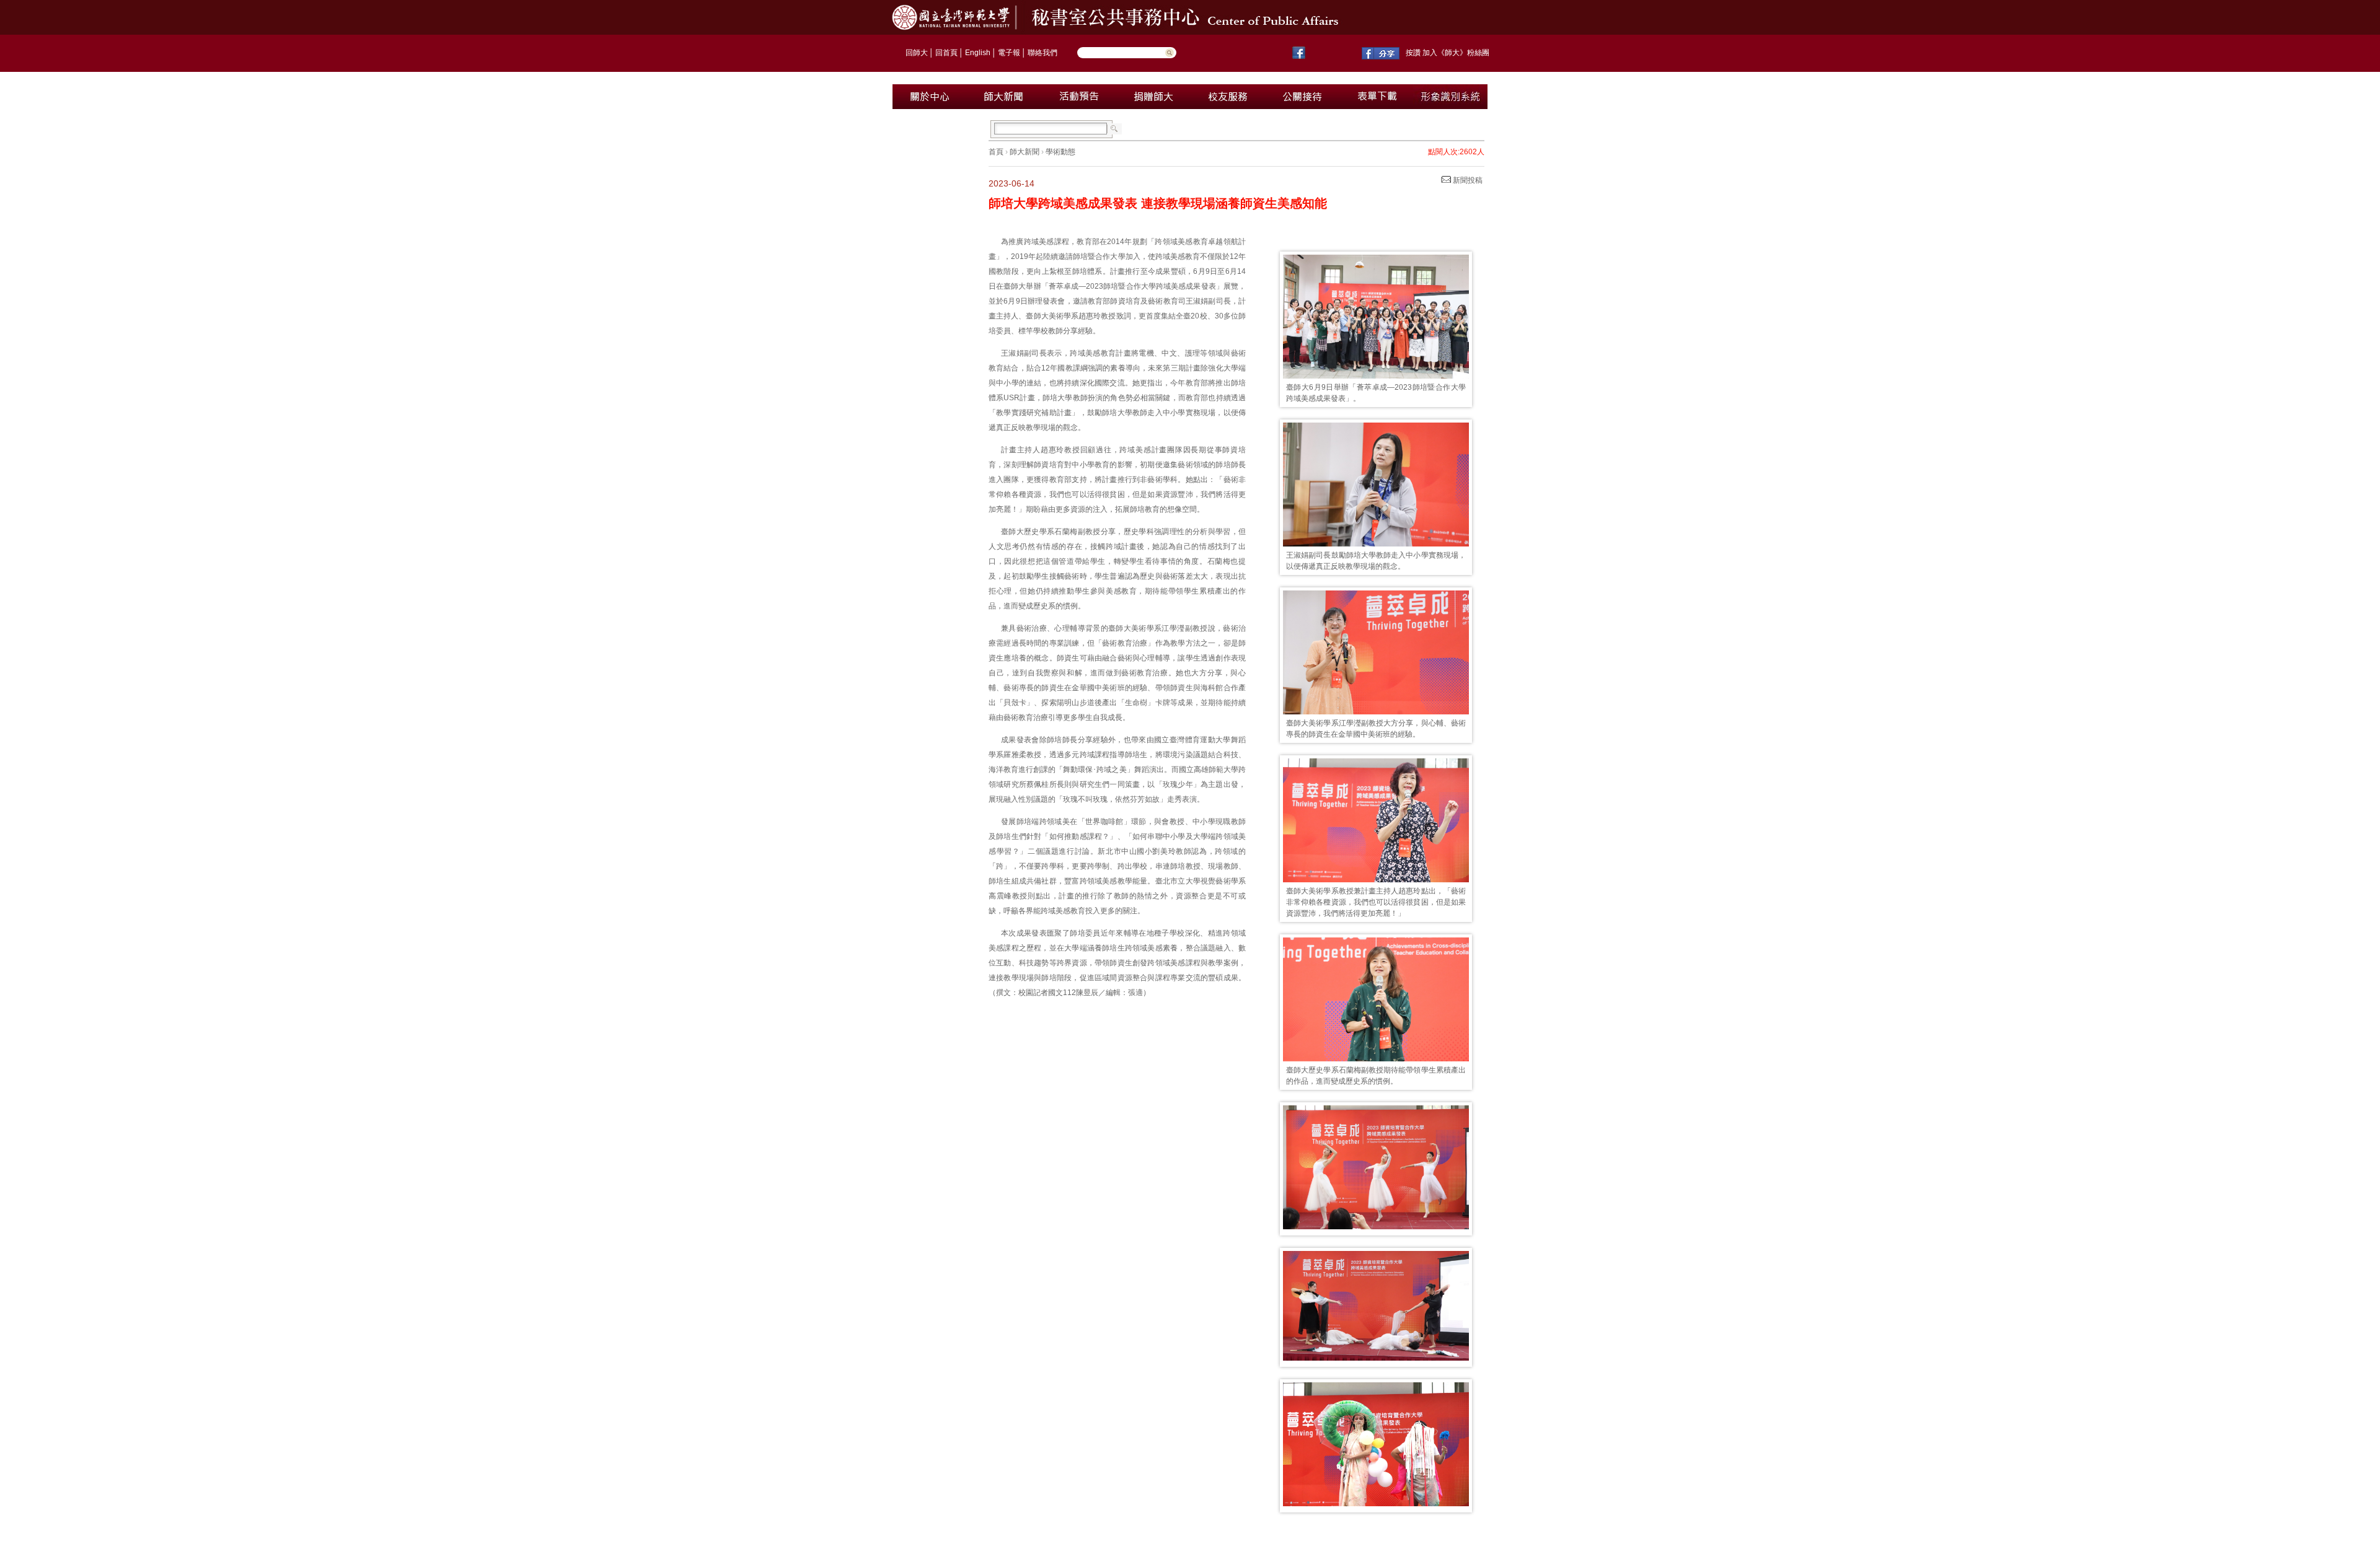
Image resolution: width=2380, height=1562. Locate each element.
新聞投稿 (1467, 180)
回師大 (917, 53)
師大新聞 (1025, 152)
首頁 (996, 152)
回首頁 (946, 53)
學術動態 (1060, 152)
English (978, 53)
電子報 (1009, 53)
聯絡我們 (1042, 53)
